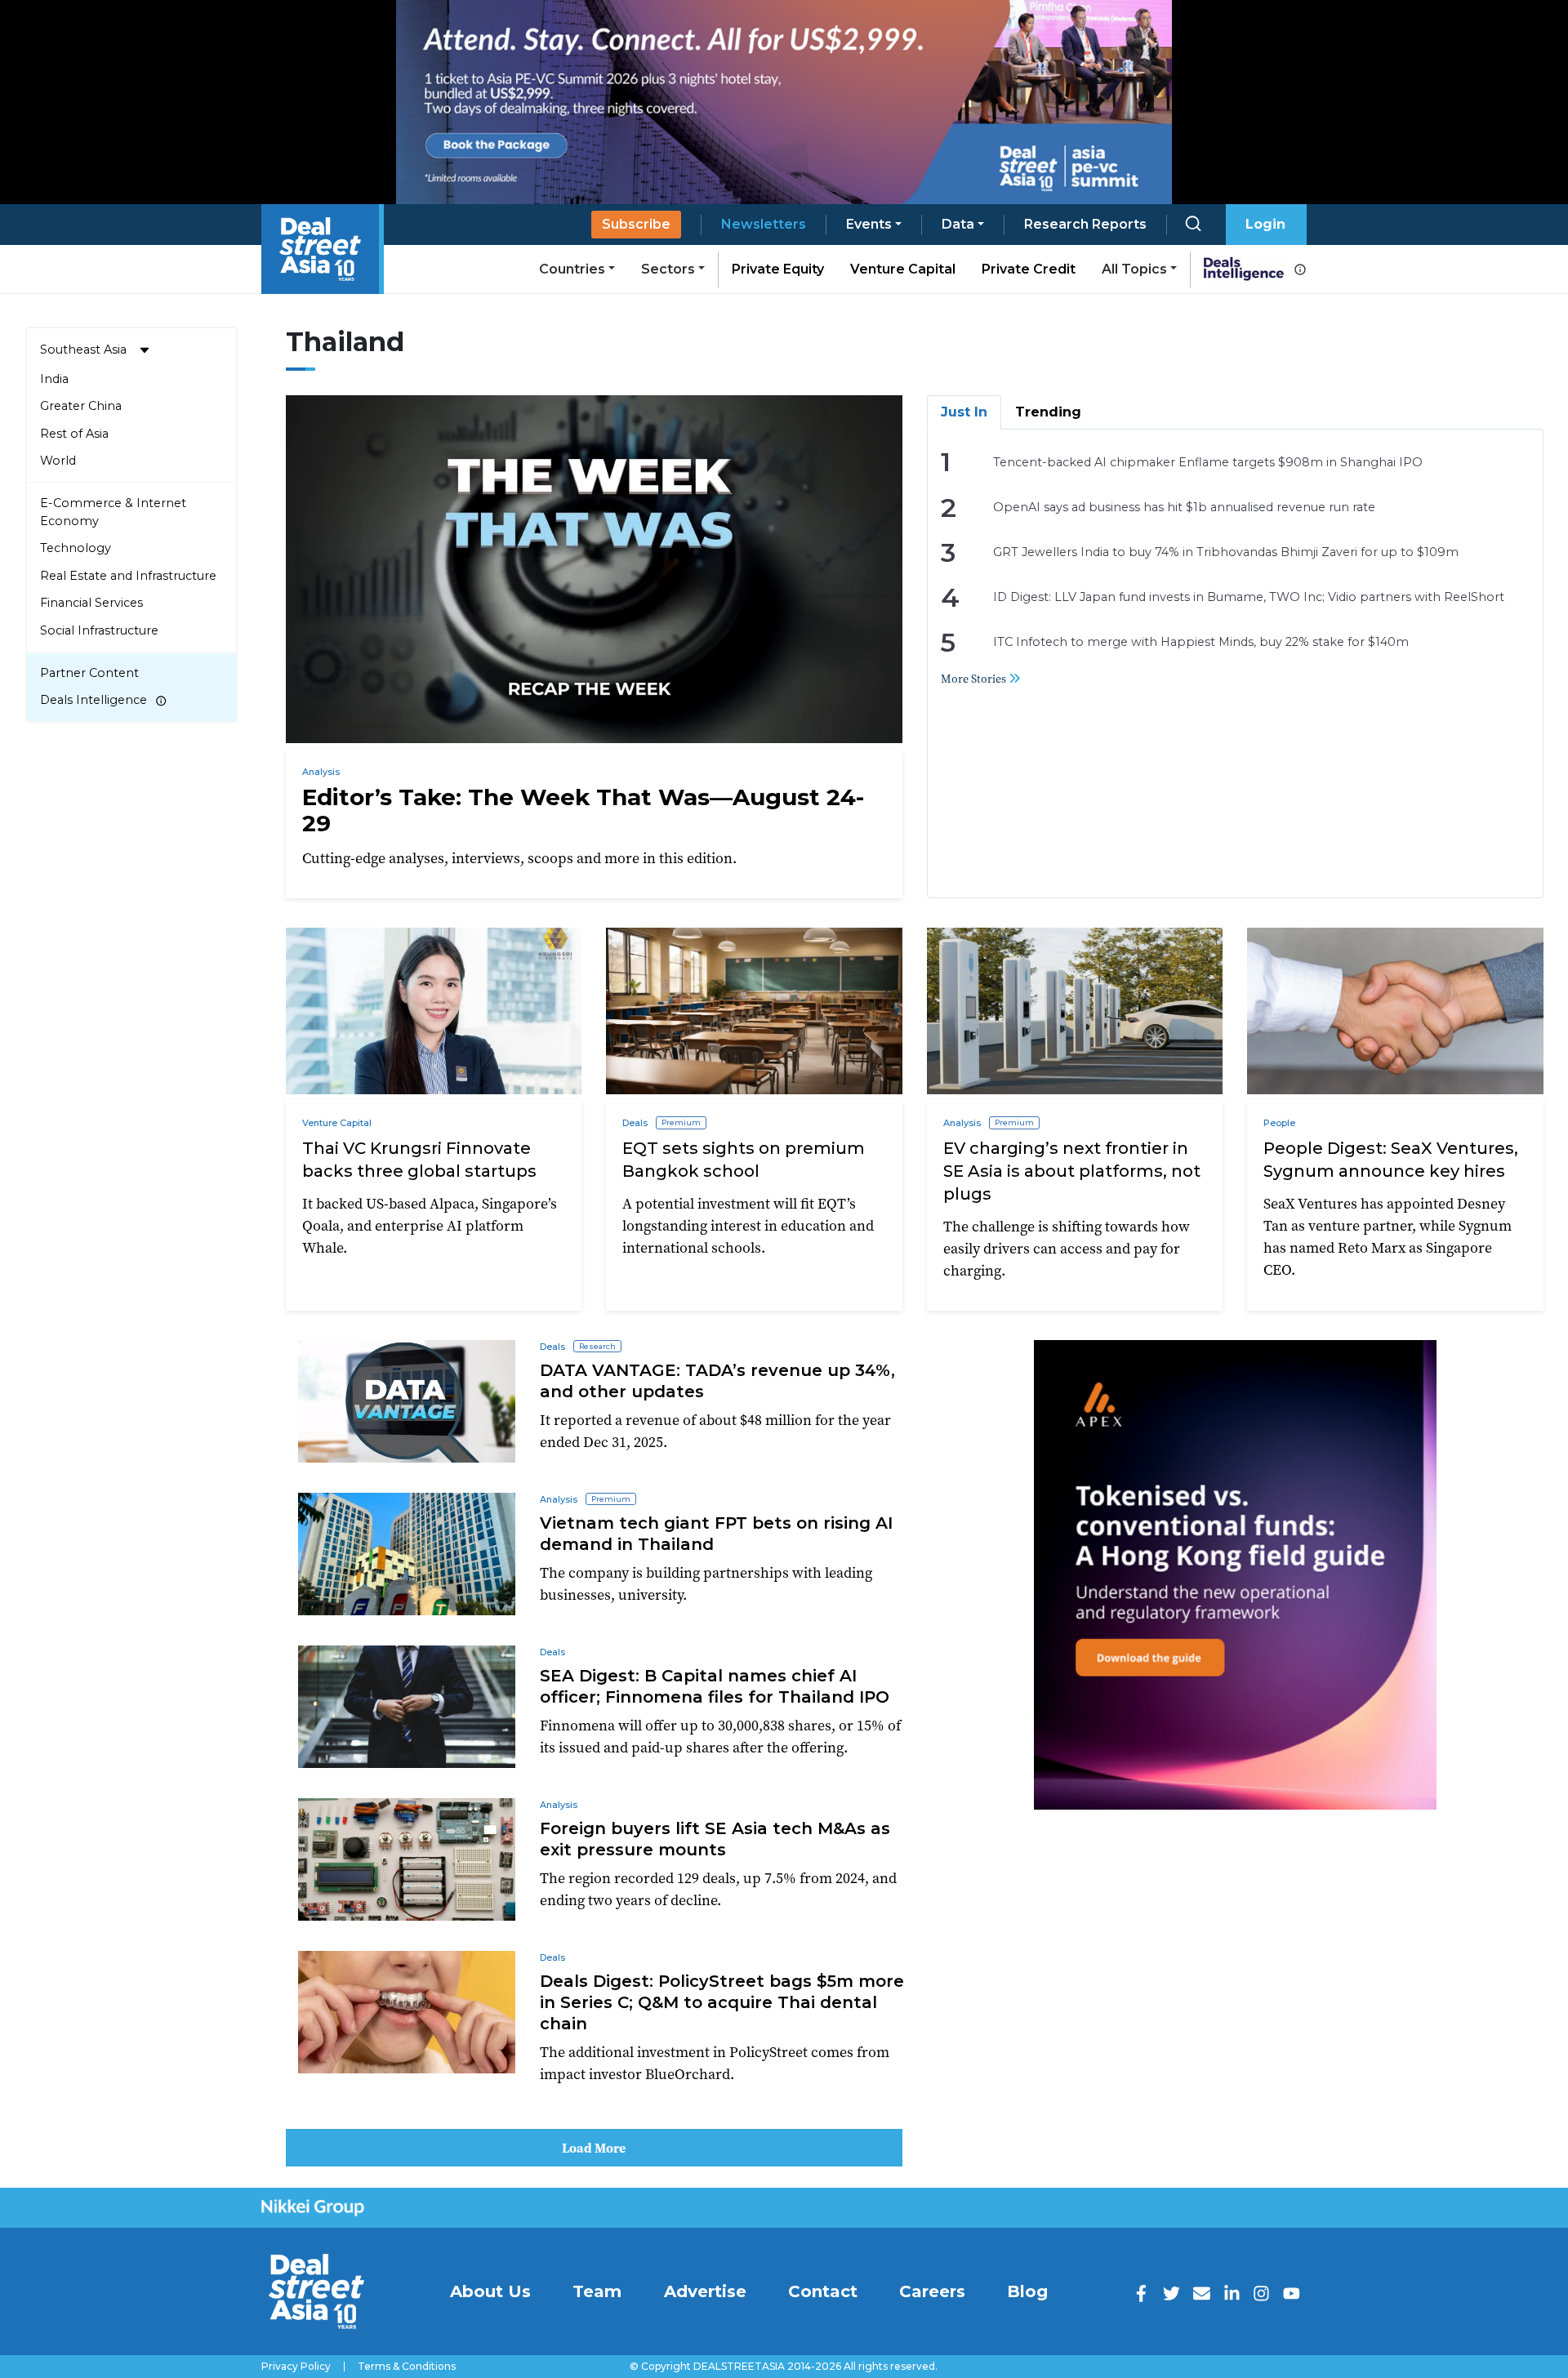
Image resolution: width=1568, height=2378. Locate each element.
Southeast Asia (83, 350)
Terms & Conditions (407, 2367)
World (58, 461)
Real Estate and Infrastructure (128, 576)
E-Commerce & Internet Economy (113, 512)
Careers (932, 2291)
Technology (76, 548)
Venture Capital (903, 269)
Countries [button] (572, 269)
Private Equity (778, 269)
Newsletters (764, 224)
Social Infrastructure (99, 630)
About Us (490, 2291)
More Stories (975, 679)
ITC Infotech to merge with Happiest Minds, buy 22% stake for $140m (1201, 642)
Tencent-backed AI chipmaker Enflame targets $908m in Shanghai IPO (1208, 462)
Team (597, 2291)
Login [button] (1265, 224)
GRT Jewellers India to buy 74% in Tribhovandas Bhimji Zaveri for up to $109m (1226, 552)
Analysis (321, 772)
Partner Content (89, 673)
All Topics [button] (1134, 269)
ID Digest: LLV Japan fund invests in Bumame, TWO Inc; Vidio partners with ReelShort (1249, 597)
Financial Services (91, 603)
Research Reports (1085, 224)
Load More (594, 2148)
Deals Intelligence (94, 700)
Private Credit (1029, 269)
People (1279, 1123)
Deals (635, 1123)
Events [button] (869, 224)
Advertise (705, 2291)
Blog (1027, 2291)
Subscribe (636, 224)
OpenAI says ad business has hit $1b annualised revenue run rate (1184, 507)
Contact (823, 2291)
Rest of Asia (74, 434)
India (54, 379)
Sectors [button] (668, 269)
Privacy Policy (296, 2367)
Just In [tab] (964, 412)
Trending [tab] (1048, 412)
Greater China (81, 406)
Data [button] (958, 224)
